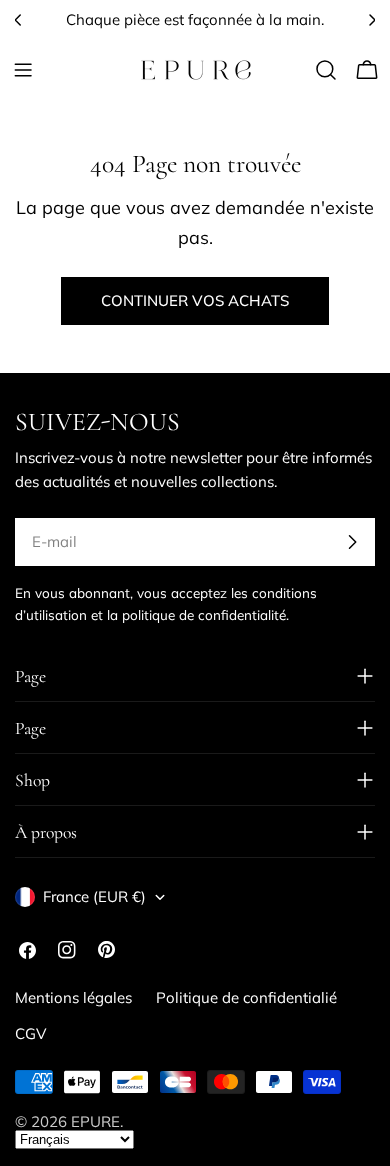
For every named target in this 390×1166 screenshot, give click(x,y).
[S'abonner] (352, 542)
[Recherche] (326, 70)
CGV (30, 1033)
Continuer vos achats (195, 300)
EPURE (95, 1121)
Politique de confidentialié (246, 997)
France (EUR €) (94, 896)
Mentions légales (73, 997)
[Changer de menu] (23, 70)
